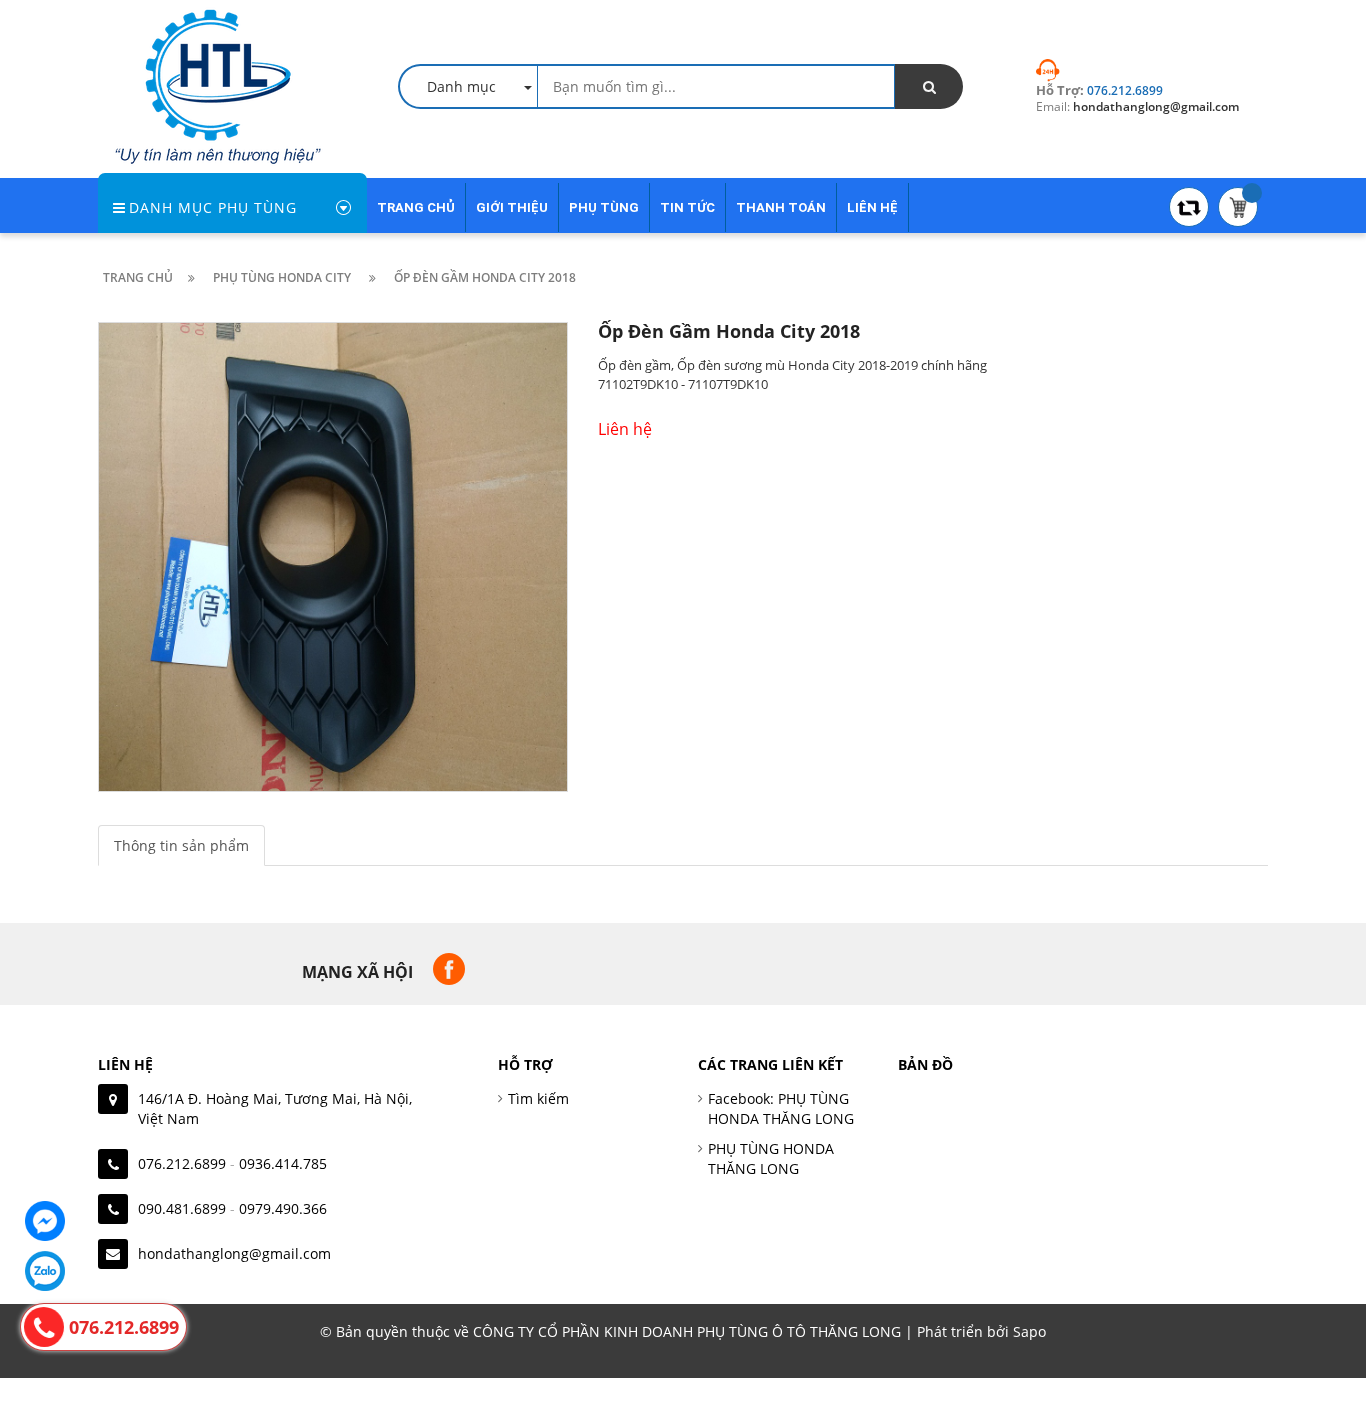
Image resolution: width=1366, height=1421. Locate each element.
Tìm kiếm (538, 1098)
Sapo (1029, 1331)
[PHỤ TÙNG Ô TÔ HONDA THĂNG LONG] (218, 84)
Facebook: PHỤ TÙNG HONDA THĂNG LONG (781, 1108)
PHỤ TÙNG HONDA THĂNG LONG (771, 1158)
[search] (929, 86)
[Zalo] (45, 1271)
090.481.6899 (182, 1208)
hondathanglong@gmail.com (234, 1253)
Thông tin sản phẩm (181, 845)
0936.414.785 (283, 1163)
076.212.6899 (182, 1163)
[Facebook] (45, 1221)
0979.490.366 (283, 1208)
